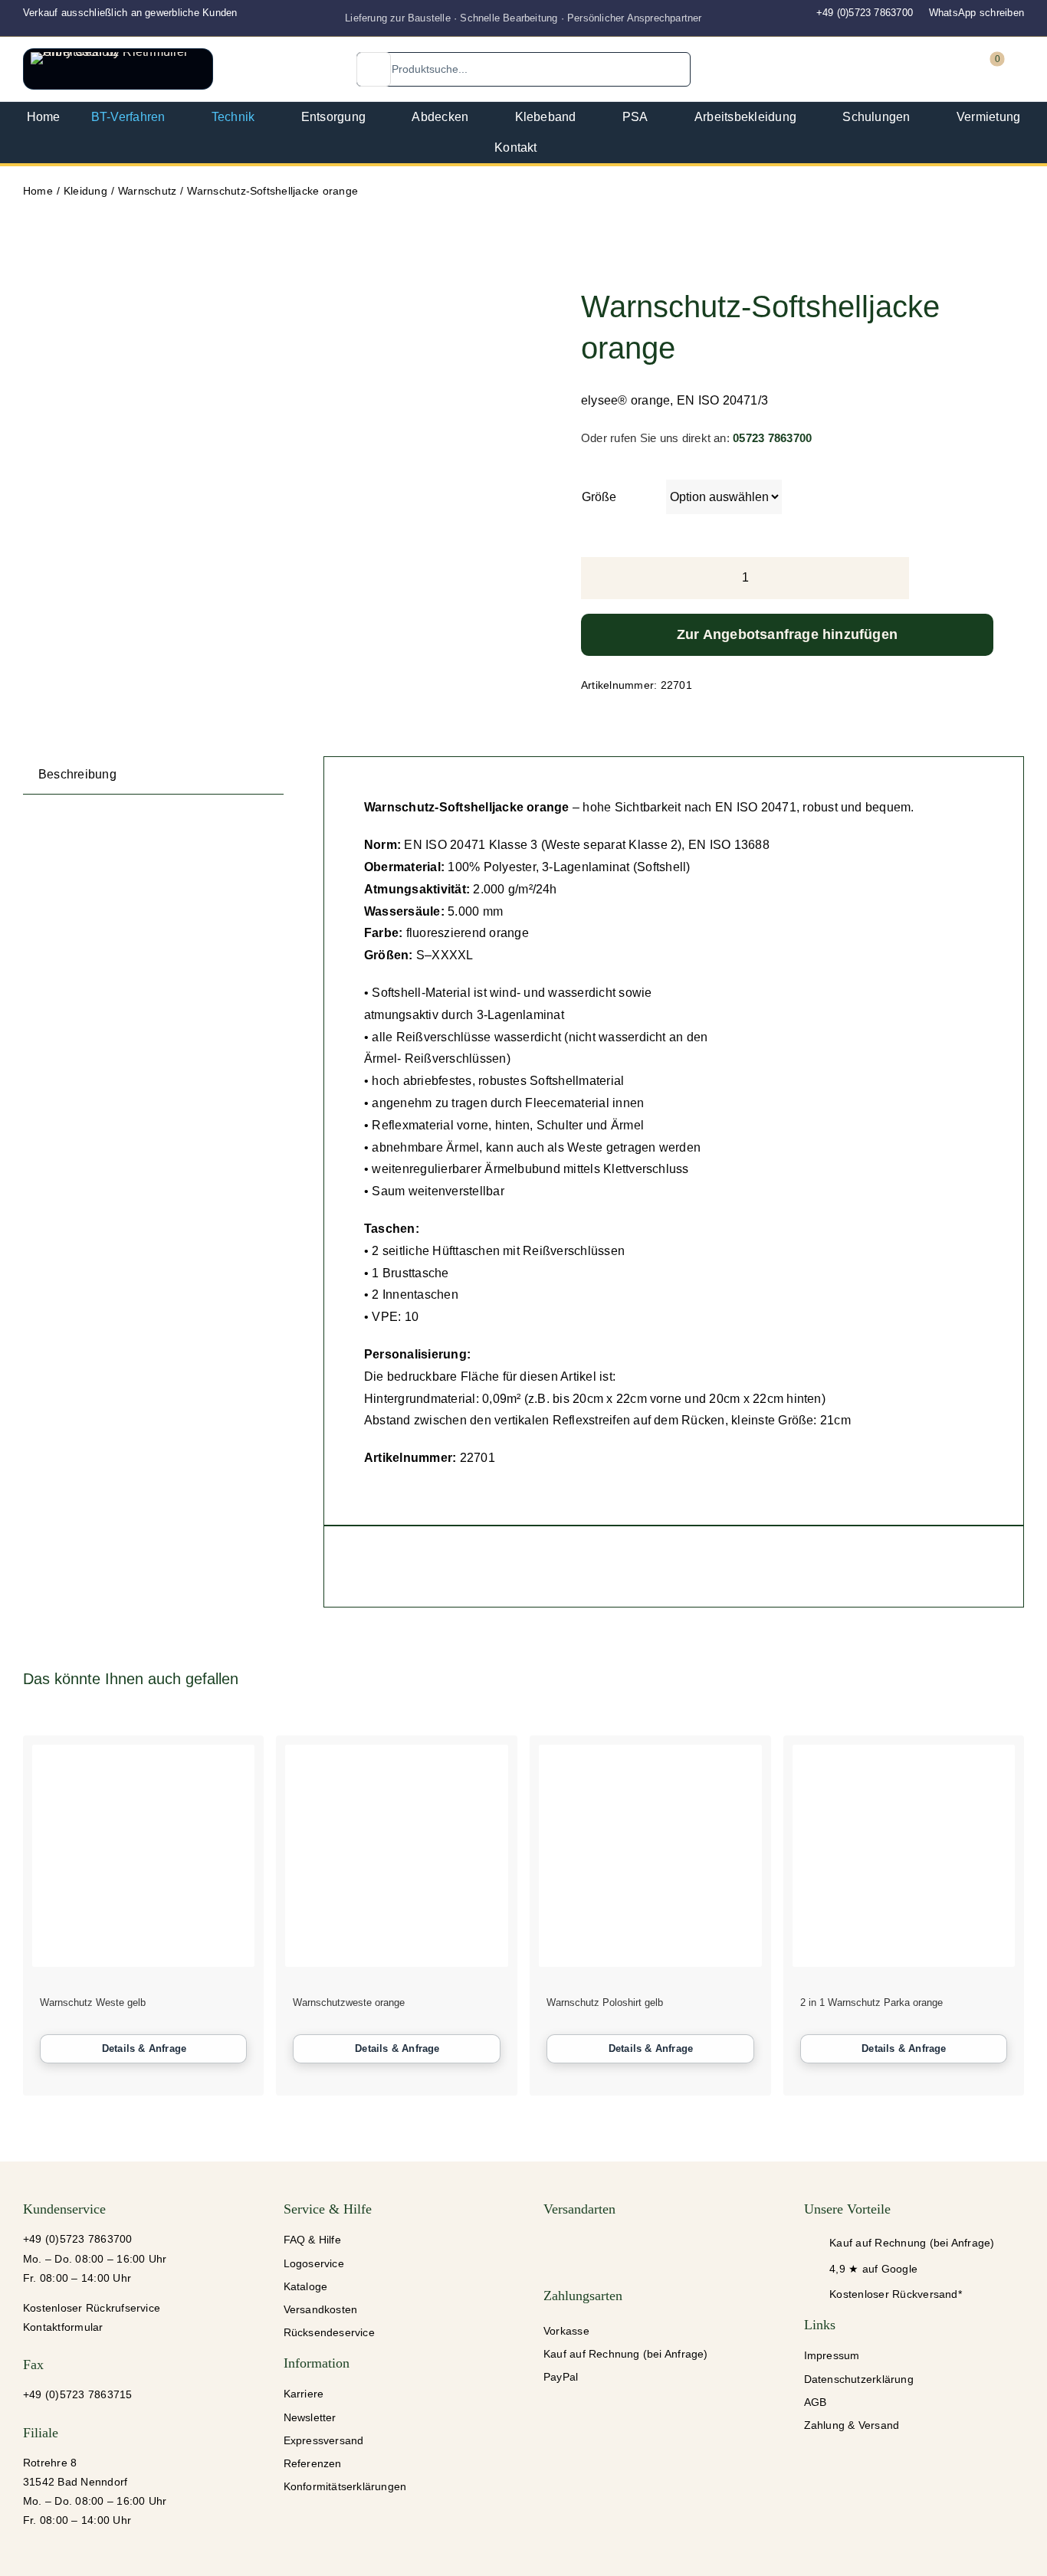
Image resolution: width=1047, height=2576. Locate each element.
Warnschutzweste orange (349, 2002)
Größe (599, 497)
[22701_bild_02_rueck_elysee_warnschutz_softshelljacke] (125, 300)
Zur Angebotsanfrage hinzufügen (787, 634)
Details (144, 2049)
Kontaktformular (63, 2327)
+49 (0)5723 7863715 (78, 2394)
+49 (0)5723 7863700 (865, 13)
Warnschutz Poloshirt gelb (605, 2002)
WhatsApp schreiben (976, 13)
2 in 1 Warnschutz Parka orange (871, 2002)
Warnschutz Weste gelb (93, 2002)
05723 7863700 (772, 438)
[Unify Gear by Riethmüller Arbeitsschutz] (118, 69)
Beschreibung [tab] (77, 774)
